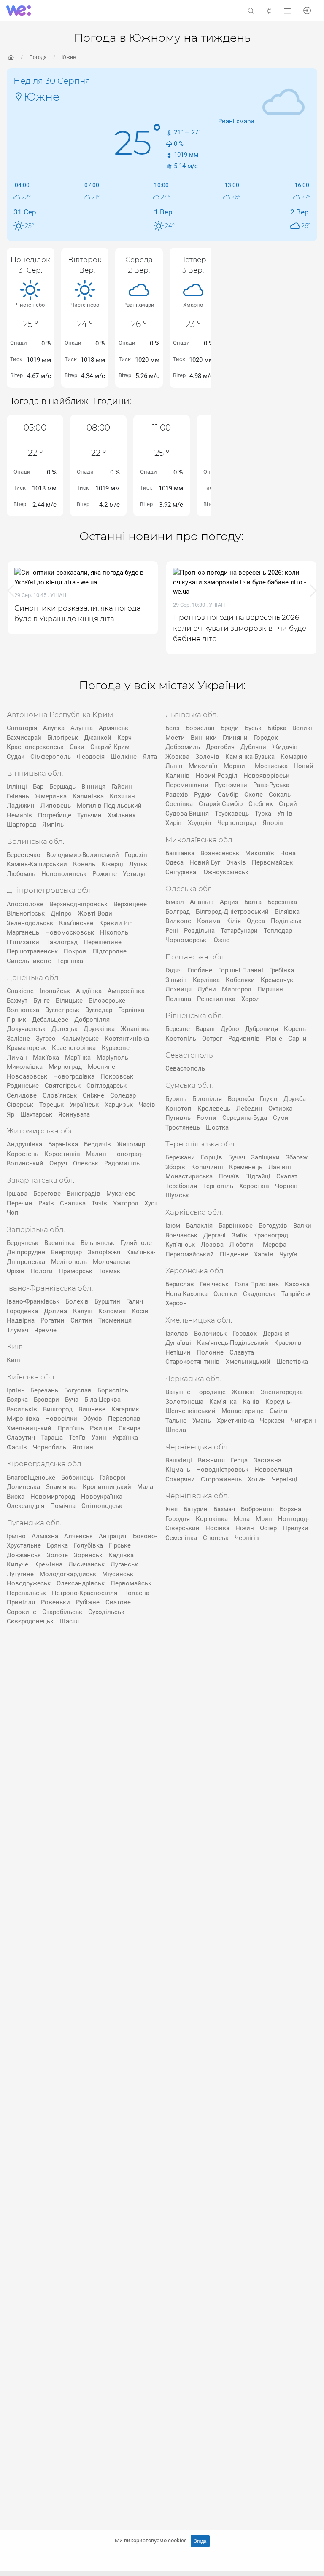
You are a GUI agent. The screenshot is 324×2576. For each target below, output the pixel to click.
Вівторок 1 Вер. (85, 265)
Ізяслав (177, 1334)
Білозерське (107, 1001)
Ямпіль (53, 825)
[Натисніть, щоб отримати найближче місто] (19, 96)
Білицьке (69, 1001)
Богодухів (273, 1226)
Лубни (207, 989)
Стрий (288, 804)
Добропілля (92, 1020)
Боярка (17, 1400)
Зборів (175, 1167)
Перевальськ (26, 1593)
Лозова (212, 1245)
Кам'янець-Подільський (233, 1343)
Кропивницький (107, 1487)
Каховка (297, 1284)
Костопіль (181, 1039)
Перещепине (103, 942)
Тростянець (183, 1127)
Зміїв (239, 1235)
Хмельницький (248, 1362)
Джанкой (98, 738)
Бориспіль (113, 1390)
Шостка (217, 1127)
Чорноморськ (186, 940)
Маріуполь (112, 1058)
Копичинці (207, 1167)
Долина (55, 1311)
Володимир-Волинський (83, 855)
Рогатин (53, 1320)
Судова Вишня (187, 814)
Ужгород (126, 1203)
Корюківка (212, 1519)
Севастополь (185, 1068)
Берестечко (24, 855)
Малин (96, 1154)
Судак (16, 757)
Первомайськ (131, 1583)
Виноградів (84, 1194)
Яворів (273, 823)
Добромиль (183, 747)
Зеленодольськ (30, 923)
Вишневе (92, 1409)
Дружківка (99, 1029)
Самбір (228, 795)
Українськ (84, 1105)
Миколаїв (203, 766)
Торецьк (51, 1105)
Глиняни (235, 738)
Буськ (253, 728)
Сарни (297, 1039)
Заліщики (265, 1157)
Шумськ (177, 1195)
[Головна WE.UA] (11, 57)
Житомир (131, 1144)
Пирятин (270, 989)
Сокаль (280, 795)
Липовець (56, 806)
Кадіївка (121, 1555)
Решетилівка (216, 999)
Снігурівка (181, 872)
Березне (178, 1029)
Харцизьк (119, 1105)
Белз (173, 728)
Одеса (256, 921)
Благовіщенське (31, 1478)
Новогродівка (74, 1076)
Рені (172, 931)
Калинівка (88, 796)
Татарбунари (239, 931)
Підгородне (109, 951)
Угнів (285, 814)
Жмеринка (51, 796)
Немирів (19, 815)
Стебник (261, 804)
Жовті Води (95, 913)
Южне (69, 57)
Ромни (207, 1118)
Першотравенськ (32, 951)
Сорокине (22, 1612)
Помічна (63, 1506)
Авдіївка (89, 991)
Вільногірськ (26, 913)
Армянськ (113, 728)
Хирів (174, 823)
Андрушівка (24, 1144)
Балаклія (199, 1226)
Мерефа (275, 1245)
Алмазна (45, 1536)
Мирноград (65, 1067)
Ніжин (245, 1528)
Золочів (207, 757)
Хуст (151, 1203)
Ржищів (101, 1428)
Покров (75, 951)
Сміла (278, 1411)
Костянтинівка (127, 1039)
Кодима (209, 921)
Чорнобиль (50, 1447)
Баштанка (180, 853)
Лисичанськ (86, 1564)
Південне (234, 1254)
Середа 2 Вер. (139, 265)
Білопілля (207, 1099)
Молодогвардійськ (68, 1574)
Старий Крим (110, 747)
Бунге (42, 1001)
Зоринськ (88, 1555)
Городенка (22, 1311)
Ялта (150, 757)
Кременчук (277, 980)
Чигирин (303, 1421)
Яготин (83, 1447)
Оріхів (16, 1271)
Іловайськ (55, 991)
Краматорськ (26, 1048)
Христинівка (235, 1421)
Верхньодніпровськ (78, 904)
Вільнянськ (97, 1243)
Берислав (180, 1284)
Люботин (243, 1245)
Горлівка (131, 1010)
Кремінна (48, 1564)
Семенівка (181, 1538)
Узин (99, 1438)
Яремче (45, 1330)
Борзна (290, 1509)
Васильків (22, 1409)
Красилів (288, 1343)
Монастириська (189, 1176)
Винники (204, 738)
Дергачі (215, 1235)
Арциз (229, 902)
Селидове (22, 1095)
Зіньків (176, 980)
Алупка (54, 728)
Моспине (101, 1067)
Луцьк (138, 864)
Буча (72, 1400)
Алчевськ (78, 1536)
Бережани (180, 1157)
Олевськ (86, 1163)
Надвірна (21, 1320)
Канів (251, 1402)
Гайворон (114, 1478)
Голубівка (88, 1545)
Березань (44, 1390)
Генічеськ (214, 1284)
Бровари (46, 1400)
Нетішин (178, 1352)
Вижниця (211, 1460)
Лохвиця (178, 989)
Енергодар (66, 1252)
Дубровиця (262, 1029)
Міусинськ (118, 1574)
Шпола (176, 1430)
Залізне (18, 1039)
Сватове (118, 1602)
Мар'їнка (78, 1058)
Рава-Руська (271, 785)
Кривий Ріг (115, 923)
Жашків (243, 1392)
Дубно (230, 1029)
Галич (135, 1301)
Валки (302, 1226)
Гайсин (122, 787)
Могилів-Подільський (109, 806)
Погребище (55, 815)
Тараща (52, 1438)
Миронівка (23, 1419)
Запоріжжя (104, 1252)
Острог (212, 1039)
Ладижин (21, 806)
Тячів (99, 1203)
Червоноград (237, 823)
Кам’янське (76, 923)
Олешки (225, 1294)
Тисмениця (115, 1320)
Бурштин (107, 1301)
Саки (77, 747)
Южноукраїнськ (225, 872)
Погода (38, 57)
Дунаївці (178, 1343)
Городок (266, 738)
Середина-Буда (245, 1118)
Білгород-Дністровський (232, 912)
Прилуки (296, 1528)
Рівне (274, 1039)
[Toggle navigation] (287, 10)
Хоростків (254, 1186)
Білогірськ (63, 738)
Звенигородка (282, 1392)
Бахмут (17, 1001)
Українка (125, 1438)
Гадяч (174, 970)
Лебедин (249, 1109)
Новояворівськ (266, 776)
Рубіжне (88, 1602)
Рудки (203, 795)
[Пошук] (251, 10)
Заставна (267, 1460)
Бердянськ (23, 1243)
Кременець (246, 1167)
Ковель (84, 864)
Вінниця (93, 787)
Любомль (21, 874)
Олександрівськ (81, 1583)
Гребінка (282, 970)
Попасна (136, 1593)
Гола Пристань (257, 1284)
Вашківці (179, 1460)
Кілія (234, 921)
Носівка (217, 1528)
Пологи (42, 1271)
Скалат (287, 1176)
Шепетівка (292, 1362)
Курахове (116, 1048)
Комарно (294, 757)
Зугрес (46, 1039)
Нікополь (114, 932)
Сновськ (216, 1538)
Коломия (112, 1311)
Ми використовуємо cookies (151, 2540)
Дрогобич (220, 747)
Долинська (23, 1487)
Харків (264, 1254)
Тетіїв (77, 1438)
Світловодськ (102, 1506)
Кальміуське (80, 1039)
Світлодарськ (107, 1086)
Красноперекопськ (35, 747)
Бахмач (224, 1509)
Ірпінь (16, 1390)
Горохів (136, 855)
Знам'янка (61, 1487)
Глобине (200, 970)
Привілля (21, 1602)
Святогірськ (63, 1086)
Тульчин (89, 815)
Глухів (269, 1099)
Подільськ (286, 921)
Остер (268, 1528)
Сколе (254, 795)
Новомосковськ (70, 932)
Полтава (178, 999)
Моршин (236, 766)
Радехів (177, 795)
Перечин (20, 1203)
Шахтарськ (36, 1114)
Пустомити (231, 785)
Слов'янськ (60, 1095)
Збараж (297, 1157)
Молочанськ (112, 1262)
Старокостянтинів (193, 1362)
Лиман (17, 1058)
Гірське (120, 1545)
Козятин (122, 796)
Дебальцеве (50, 1020)
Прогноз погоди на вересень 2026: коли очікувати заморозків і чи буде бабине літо (115, 628)
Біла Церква (103, 1400)
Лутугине (20, 1574)
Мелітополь (69, 1262)
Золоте (57, 1555)
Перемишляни (187, 785)
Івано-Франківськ (33, 1301)
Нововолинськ (64, 874)
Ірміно (16, 1536)
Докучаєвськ (26, 1029)
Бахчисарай (24, 738)
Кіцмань (178, 1470)
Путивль (178, 1118)
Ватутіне (178, 1392)
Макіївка (46, 1058)
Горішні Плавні (241, 970)
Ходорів (200, 823)
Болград (178, 912)
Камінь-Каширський (37, 864)
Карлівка (206, 980)
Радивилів (244, 1039)
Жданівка (135, 1029)
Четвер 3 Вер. (193, 265)
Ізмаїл (175, 902)
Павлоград (61, 942)
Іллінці (17, 787)
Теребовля (181, 1186)
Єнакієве (20, 991)
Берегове (47, 1194)
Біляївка (287, 912)
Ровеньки (55, 1602)
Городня (178, 1519)
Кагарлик (125, 1409)
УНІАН (92, 605)
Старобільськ (62, 1612)
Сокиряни (180, 1479)
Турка (263, 814)
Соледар (123, 1095)
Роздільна (199, 931)
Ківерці (112, 864)
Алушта (82, 728)
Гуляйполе (136, 1243)
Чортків (286, 1186)
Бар (38, 787)
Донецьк (65, 1029)
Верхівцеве (130, 904)
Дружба (295, 1099)
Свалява (73, 1203)
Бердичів (97, 1144)
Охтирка (280, 1109)
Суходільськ (106, 1612)
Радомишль (122, 1163)
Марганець (23, 932)
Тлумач (18, 1330)
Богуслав (78, 1390)
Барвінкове (236, 1226)
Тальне (176, 1421)
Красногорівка (74, 1048)
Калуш (83, 1311)
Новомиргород (53, 1497)
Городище (211, 1392)
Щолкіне (124, 757)
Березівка (282, 902)
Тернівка (70, 961)
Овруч (58, 1163)
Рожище (105, 874)
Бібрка (277, 728)
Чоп (13, 1213)
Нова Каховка (186, 1294)
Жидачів (285, 747)
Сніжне (93, 1095)
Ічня (171, 1509)
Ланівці (280, 1167)
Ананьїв (202, 902)
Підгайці (258, 1176)
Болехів (77, 1301)
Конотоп (178, 1109)
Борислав (200, 728)
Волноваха (23, 1010)
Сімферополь (51, 757)
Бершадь (62, 787)
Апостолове (25, 904)
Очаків (236, 862)
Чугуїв (288, 1254)
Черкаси (272, 1421)
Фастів (17, 1447)
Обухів (93, 1419)
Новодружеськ (29, 1583)
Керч (124, 738)
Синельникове (29, 961)
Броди (230, 728)
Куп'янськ (180, 1245)
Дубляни (253, 747)
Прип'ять (71, 1428)
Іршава (17, 1194)
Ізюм (173, 1226)
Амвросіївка (126, 991)
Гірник (16, 1020)
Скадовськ (259, 1294)
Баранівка (63, 1144)
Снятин (81, 1320)
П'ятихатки (23, 942)
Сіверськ (20, 1105)
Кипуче (18, 1564)
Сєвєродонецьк (30, 1621)
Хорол (251, 999)
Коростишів (62, 1154)
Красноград (271, 1235)
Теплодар (278, 931)
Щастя (69, 1621)
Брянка (57, 1545)
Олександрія (26, 1506)
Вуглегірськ (62, 1010)
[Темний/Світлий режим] (269, 10)
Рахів (46, 1203)
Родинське (23, 1086)
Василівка (59, 1243)
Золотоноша (184, 1402)
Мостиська (271, 766)
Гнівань (18, 796)
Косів (140, 1311)
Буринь (176, 1099)
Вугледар (99, 1010)
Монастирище (243, 1411)
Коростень (23, 1154)
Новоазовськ (27, 1076)
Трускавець (232, 814)
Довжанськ (24, 1555)
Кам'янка (223, 1402)
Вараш (205, 1029)
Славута (242, 1352)
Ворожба (241, 1099)
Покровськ (117, 1076)
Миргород (237, 989)
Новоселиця (273, 1470)
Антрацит (113, 1536)
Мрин (264, 1519)
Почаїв (229, 1176)
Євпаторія (22, 728)
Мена (242, 1519)
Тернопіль (218, 1186)
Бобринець (77, 1478)
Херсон (176, 1303)
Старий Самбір (221, 804)
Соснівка (179, 804)
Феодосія (91, 757)
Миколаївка (25, 1067)
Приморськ (76, 1271)
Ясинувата (74, 1114)
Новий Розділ (217, 776)
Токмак (109, 1271)
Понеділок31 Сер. (30, 265)
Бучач (237, 1157)
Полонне (210, 1352)
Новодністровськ (222, 1470)
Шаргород (22, 825)
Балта (253, 902)
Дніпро (61, 913)
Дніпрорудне (26, 1252)
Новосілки (61, 1419)
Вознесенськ (220, 853)
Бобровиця (257, 1509)
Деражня (276, 1334)
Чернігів (247, 1538)
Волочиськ (210, 1334)
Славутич (21, 1438)
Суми (281, 1118)
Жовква (177, 757)
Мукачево (121, 1194)
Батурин (196, 1509)
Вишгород (58, 1409)
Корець (295, 1029)
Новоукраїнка (102, 1497)
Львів (174, 766)
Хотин (257, 1479)
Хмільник (122, 815)
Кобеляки (240, 980)
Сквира (130, 1428)
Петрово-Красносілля (85, 1593)
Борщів (212, 1157)
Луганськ (124, 1564)
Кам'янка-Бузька (250, 757)
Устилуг (134, 874)
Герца (239, 1460)
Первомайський (190, 1254)
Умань (202, 1421)
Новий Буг (205, 862)
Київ (13, 1360)
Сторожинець (221, 1479)
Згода (200, 2541)
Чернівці (285, 1479)
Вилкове (178, 921)
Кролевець (214, 1109)
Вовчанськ (181, 1235)
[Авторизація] (307, 10)
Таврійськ (296, 1294)
